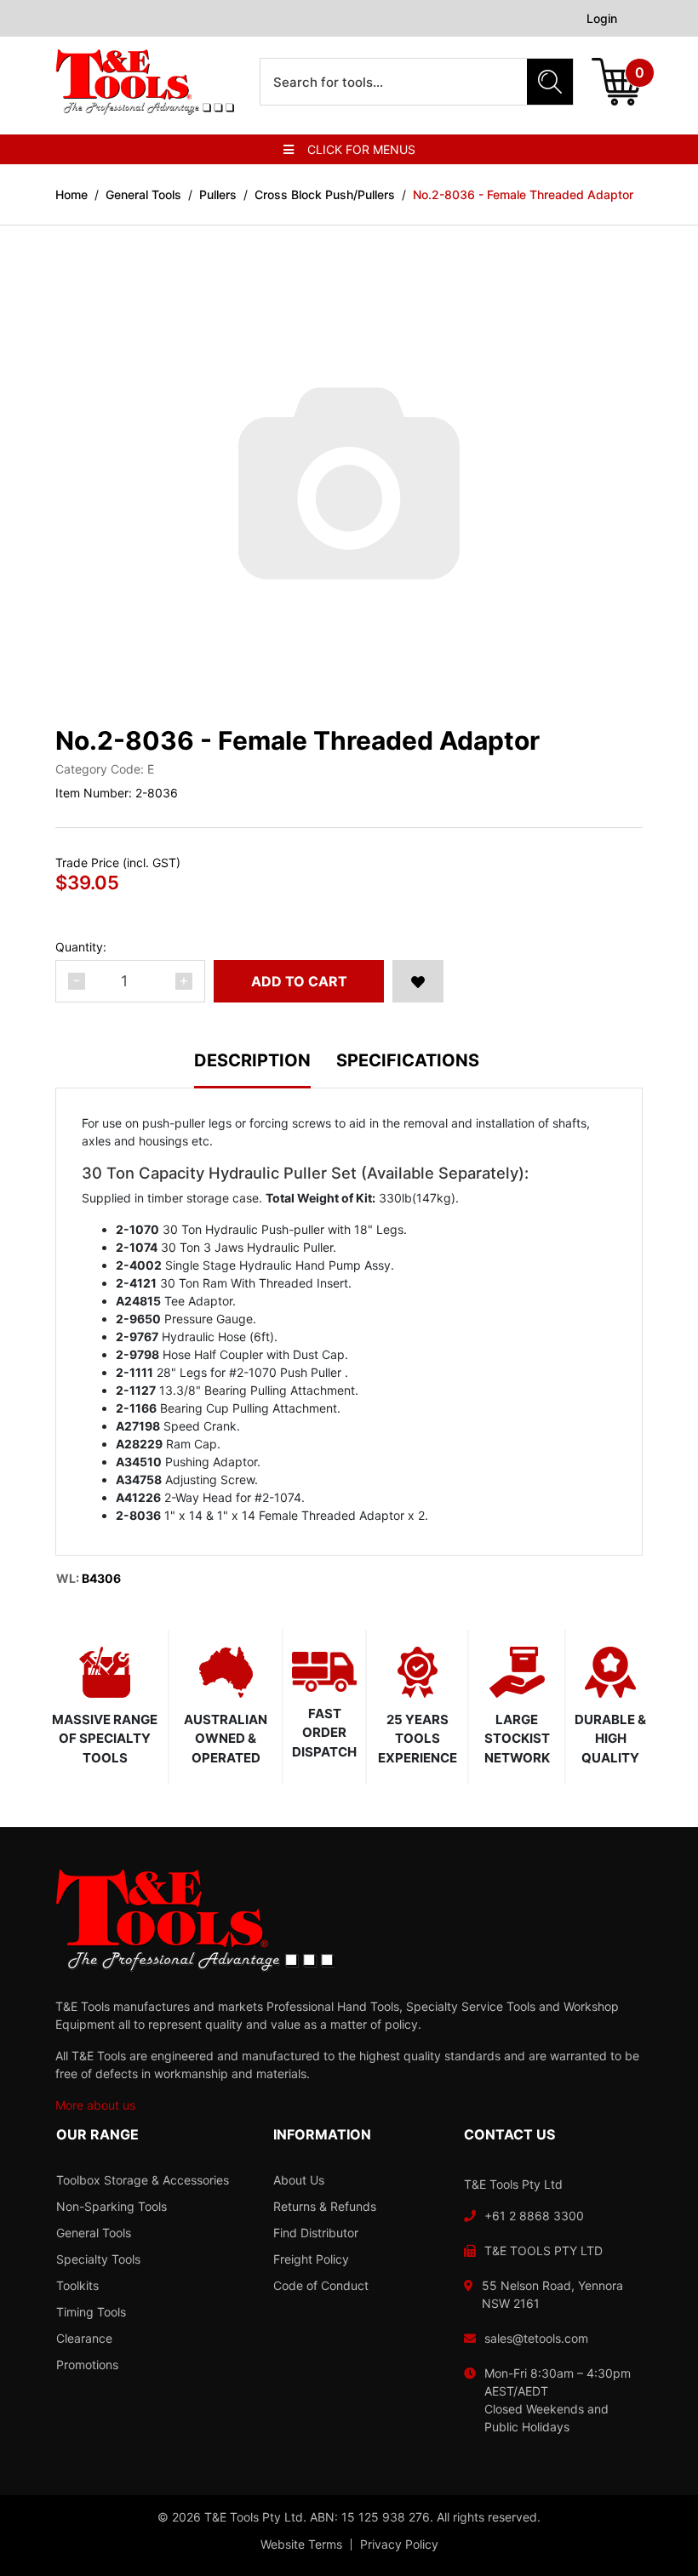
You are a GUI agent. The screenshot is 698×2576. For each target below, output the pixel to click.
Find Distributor (316, 2233)
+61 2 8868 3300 (534, 2216)
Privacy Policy (399, 2545)
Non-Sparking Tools (112, 2206)
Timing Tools (91, 2312)
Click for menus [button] (361, 149)
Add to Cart (299, 981)
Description (252, 1061)
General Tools (94, 2233)
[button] (418, 981)
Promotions (87, 2365)
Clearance (84, 2338)
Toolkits (77, 2285)
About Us (299, 2180)
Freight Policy (311, 2259)
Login (602, 18)
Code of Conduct (321, 2285)
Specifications (408, 1061)
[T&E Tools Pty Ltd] (145, 80)
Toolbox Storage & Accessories (143, 2180)
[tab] (265, 1070)
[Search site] (550, 82)
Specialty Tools (98, 2259)
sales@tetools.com (536, 2338)
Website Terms (301, 2545)
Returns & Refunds (325, 2206)
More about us (95, 2105)
